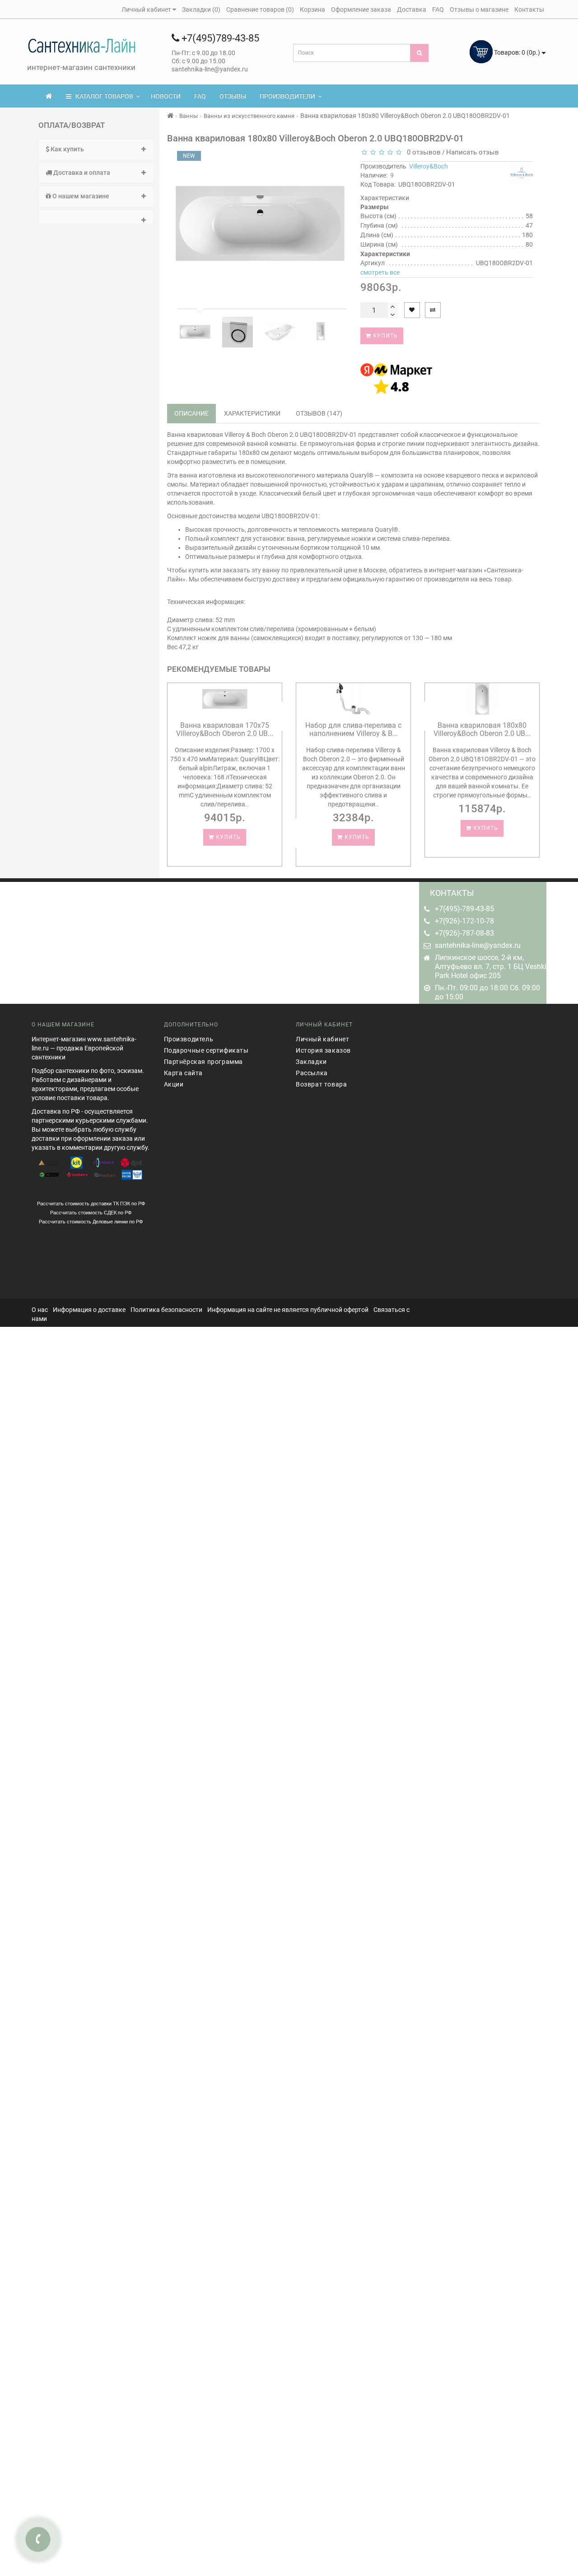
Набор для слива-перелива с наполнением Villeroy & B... (353, 729)
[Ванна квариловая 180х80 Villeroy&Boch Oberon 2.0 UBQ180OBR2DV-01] (195, 332)
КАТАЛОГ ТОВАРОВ (102, 96)
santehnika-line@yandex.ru (478, 945)
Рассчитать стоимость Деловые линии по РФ (91, 1222)
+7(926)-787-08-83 (464, 933)
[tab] (96, 149)
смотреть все (380, 272)
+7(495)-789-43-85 (464, 909)
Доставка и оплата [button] (81, 173)
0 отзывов (422, 152)
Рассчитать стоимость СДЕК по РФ (91, 1213)
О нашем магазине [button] (80, 196)
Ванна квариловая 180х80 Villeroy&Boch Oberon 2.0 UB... (482, 729)
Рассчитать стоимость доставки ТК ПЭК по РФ (91, 1204)
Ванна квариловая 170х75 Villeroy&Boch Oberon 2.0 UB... (225, 729)
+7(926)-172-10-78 (464, 921)
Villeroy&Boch (429, 166)
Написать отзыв (473, 152)
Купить (385, 336)
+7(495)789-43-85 (219, 38)
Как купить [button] (67, 149)
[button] (96, 217)
